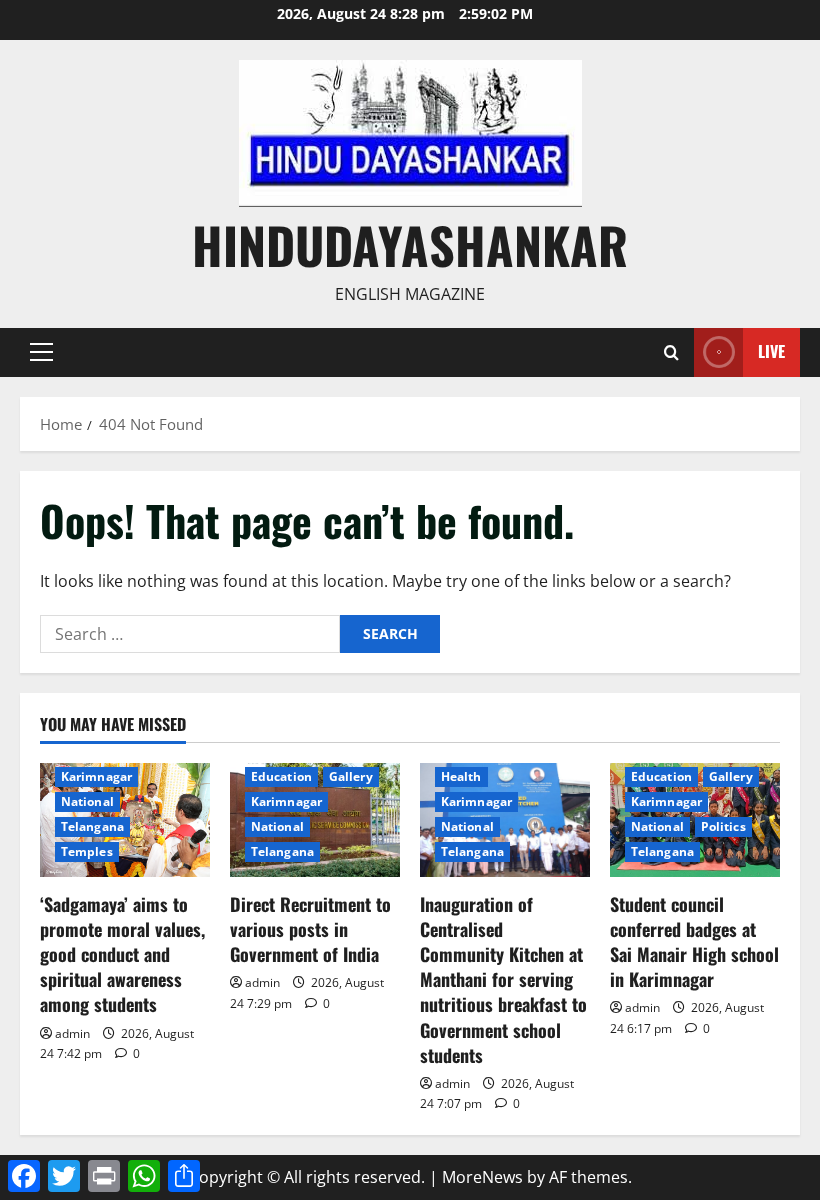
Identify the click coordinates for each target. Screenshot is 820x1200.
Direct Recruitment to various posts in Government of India (310, 929)
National (87, 801)
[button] (41, 352)
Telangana (92, 826)
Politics (723, 826)
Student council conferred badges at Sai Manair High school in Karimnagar (694, 942)
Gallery (351, 776)
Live (771, 351)
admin (72, 1033)
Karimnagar (96, 776)
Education (281, 776)
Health (461, 776)
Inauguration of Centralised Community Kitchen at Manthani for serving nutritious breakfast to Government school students (503, 979)
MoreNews (482, 1177)
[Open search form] (671, 352)
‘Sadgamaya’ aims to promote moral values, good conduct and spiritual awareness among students (122, 954)
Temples (87, 851)
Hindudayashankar (410, 244)
